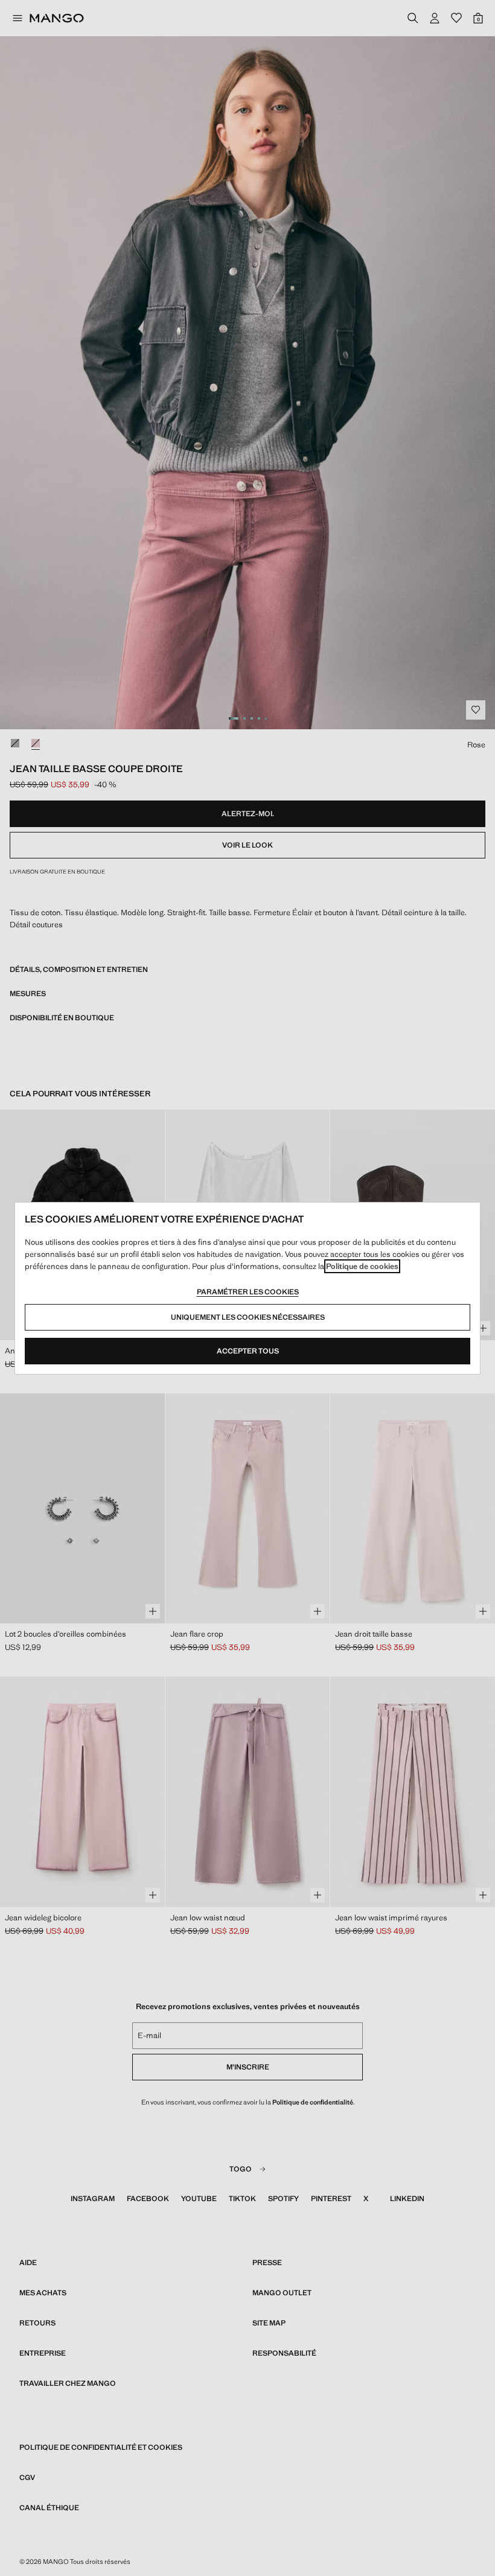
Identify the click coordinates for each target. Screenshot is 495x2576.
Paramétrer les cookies (248, 1292)
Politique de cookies (362, 1266)
